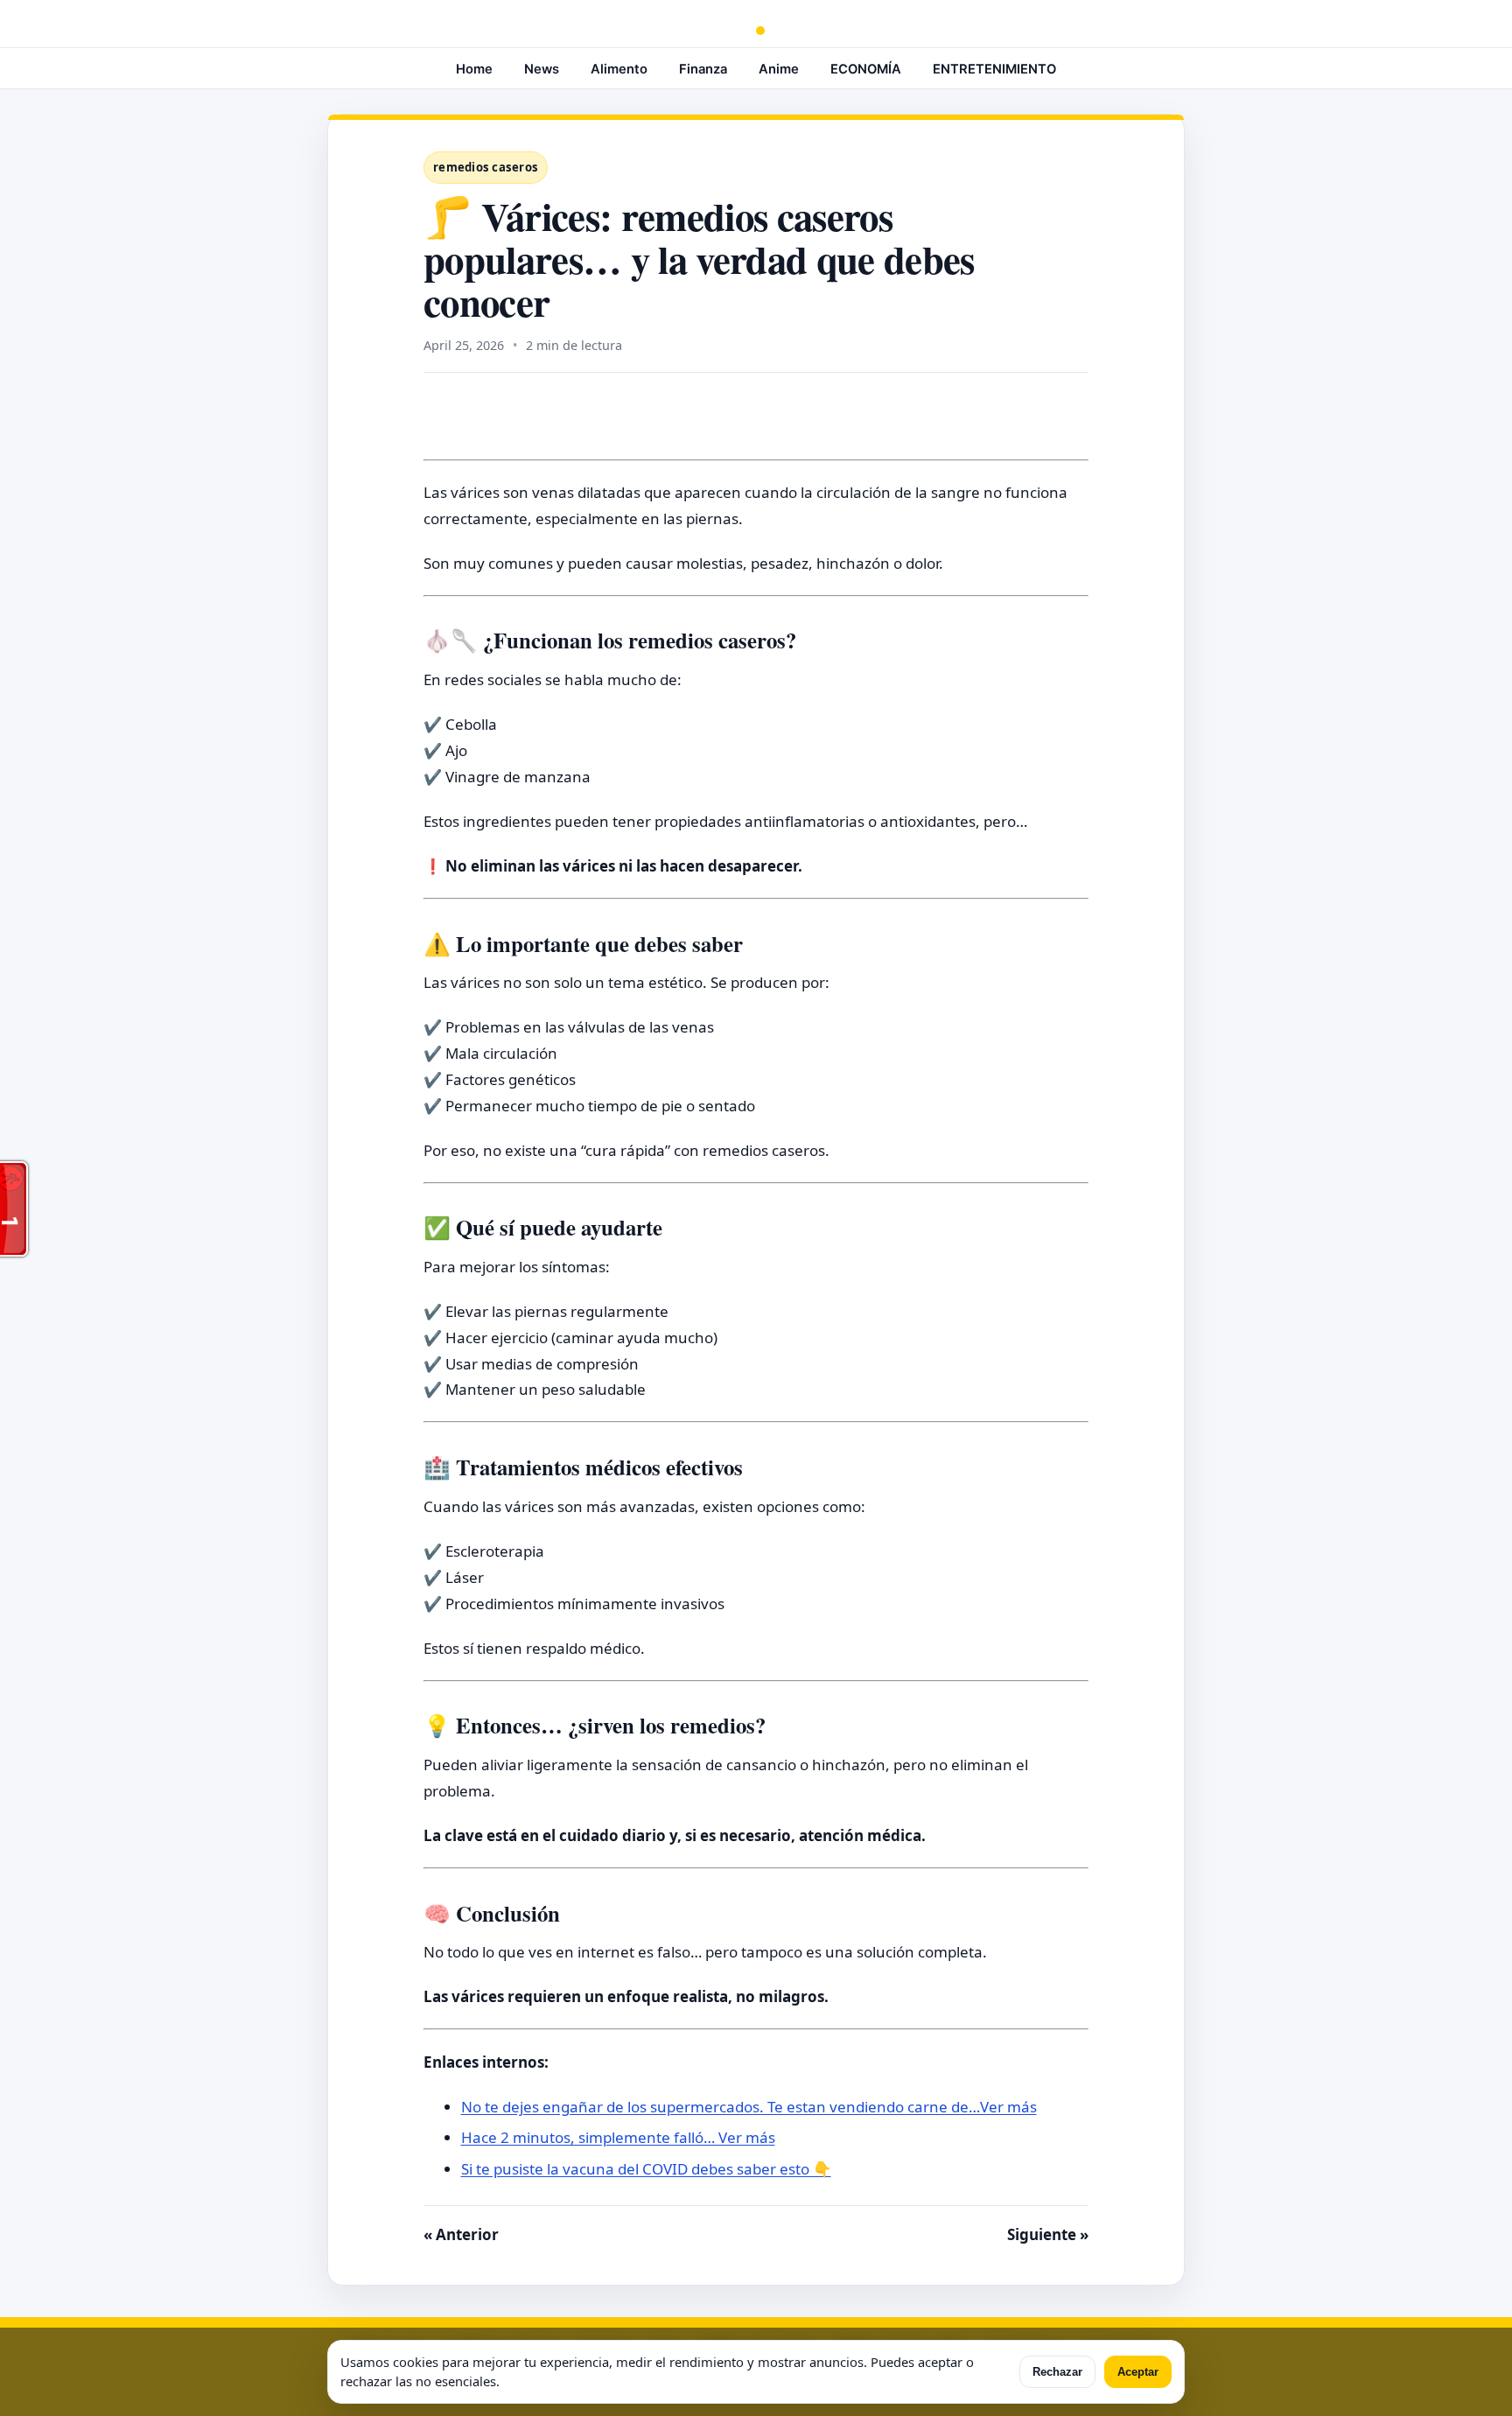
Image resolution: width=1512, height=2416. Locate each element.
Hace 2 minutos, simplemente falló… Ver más (618, 2137)
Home (474, 69)
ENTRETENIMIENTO (994, 69)
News (542, 69)
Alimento (619, 69)
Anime (779, 69)
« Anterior (461, 2234)
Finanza (703, 69)
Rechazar (1057, 2372)
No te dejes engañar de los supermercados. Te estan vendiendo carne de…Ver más (749, 2107)
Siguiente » (1048, 2234)
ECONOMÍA (866, 69)
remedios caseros (486, 167)
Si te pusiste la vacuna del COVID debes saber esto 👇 (646, 2169)
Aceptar (1138, 2372)
